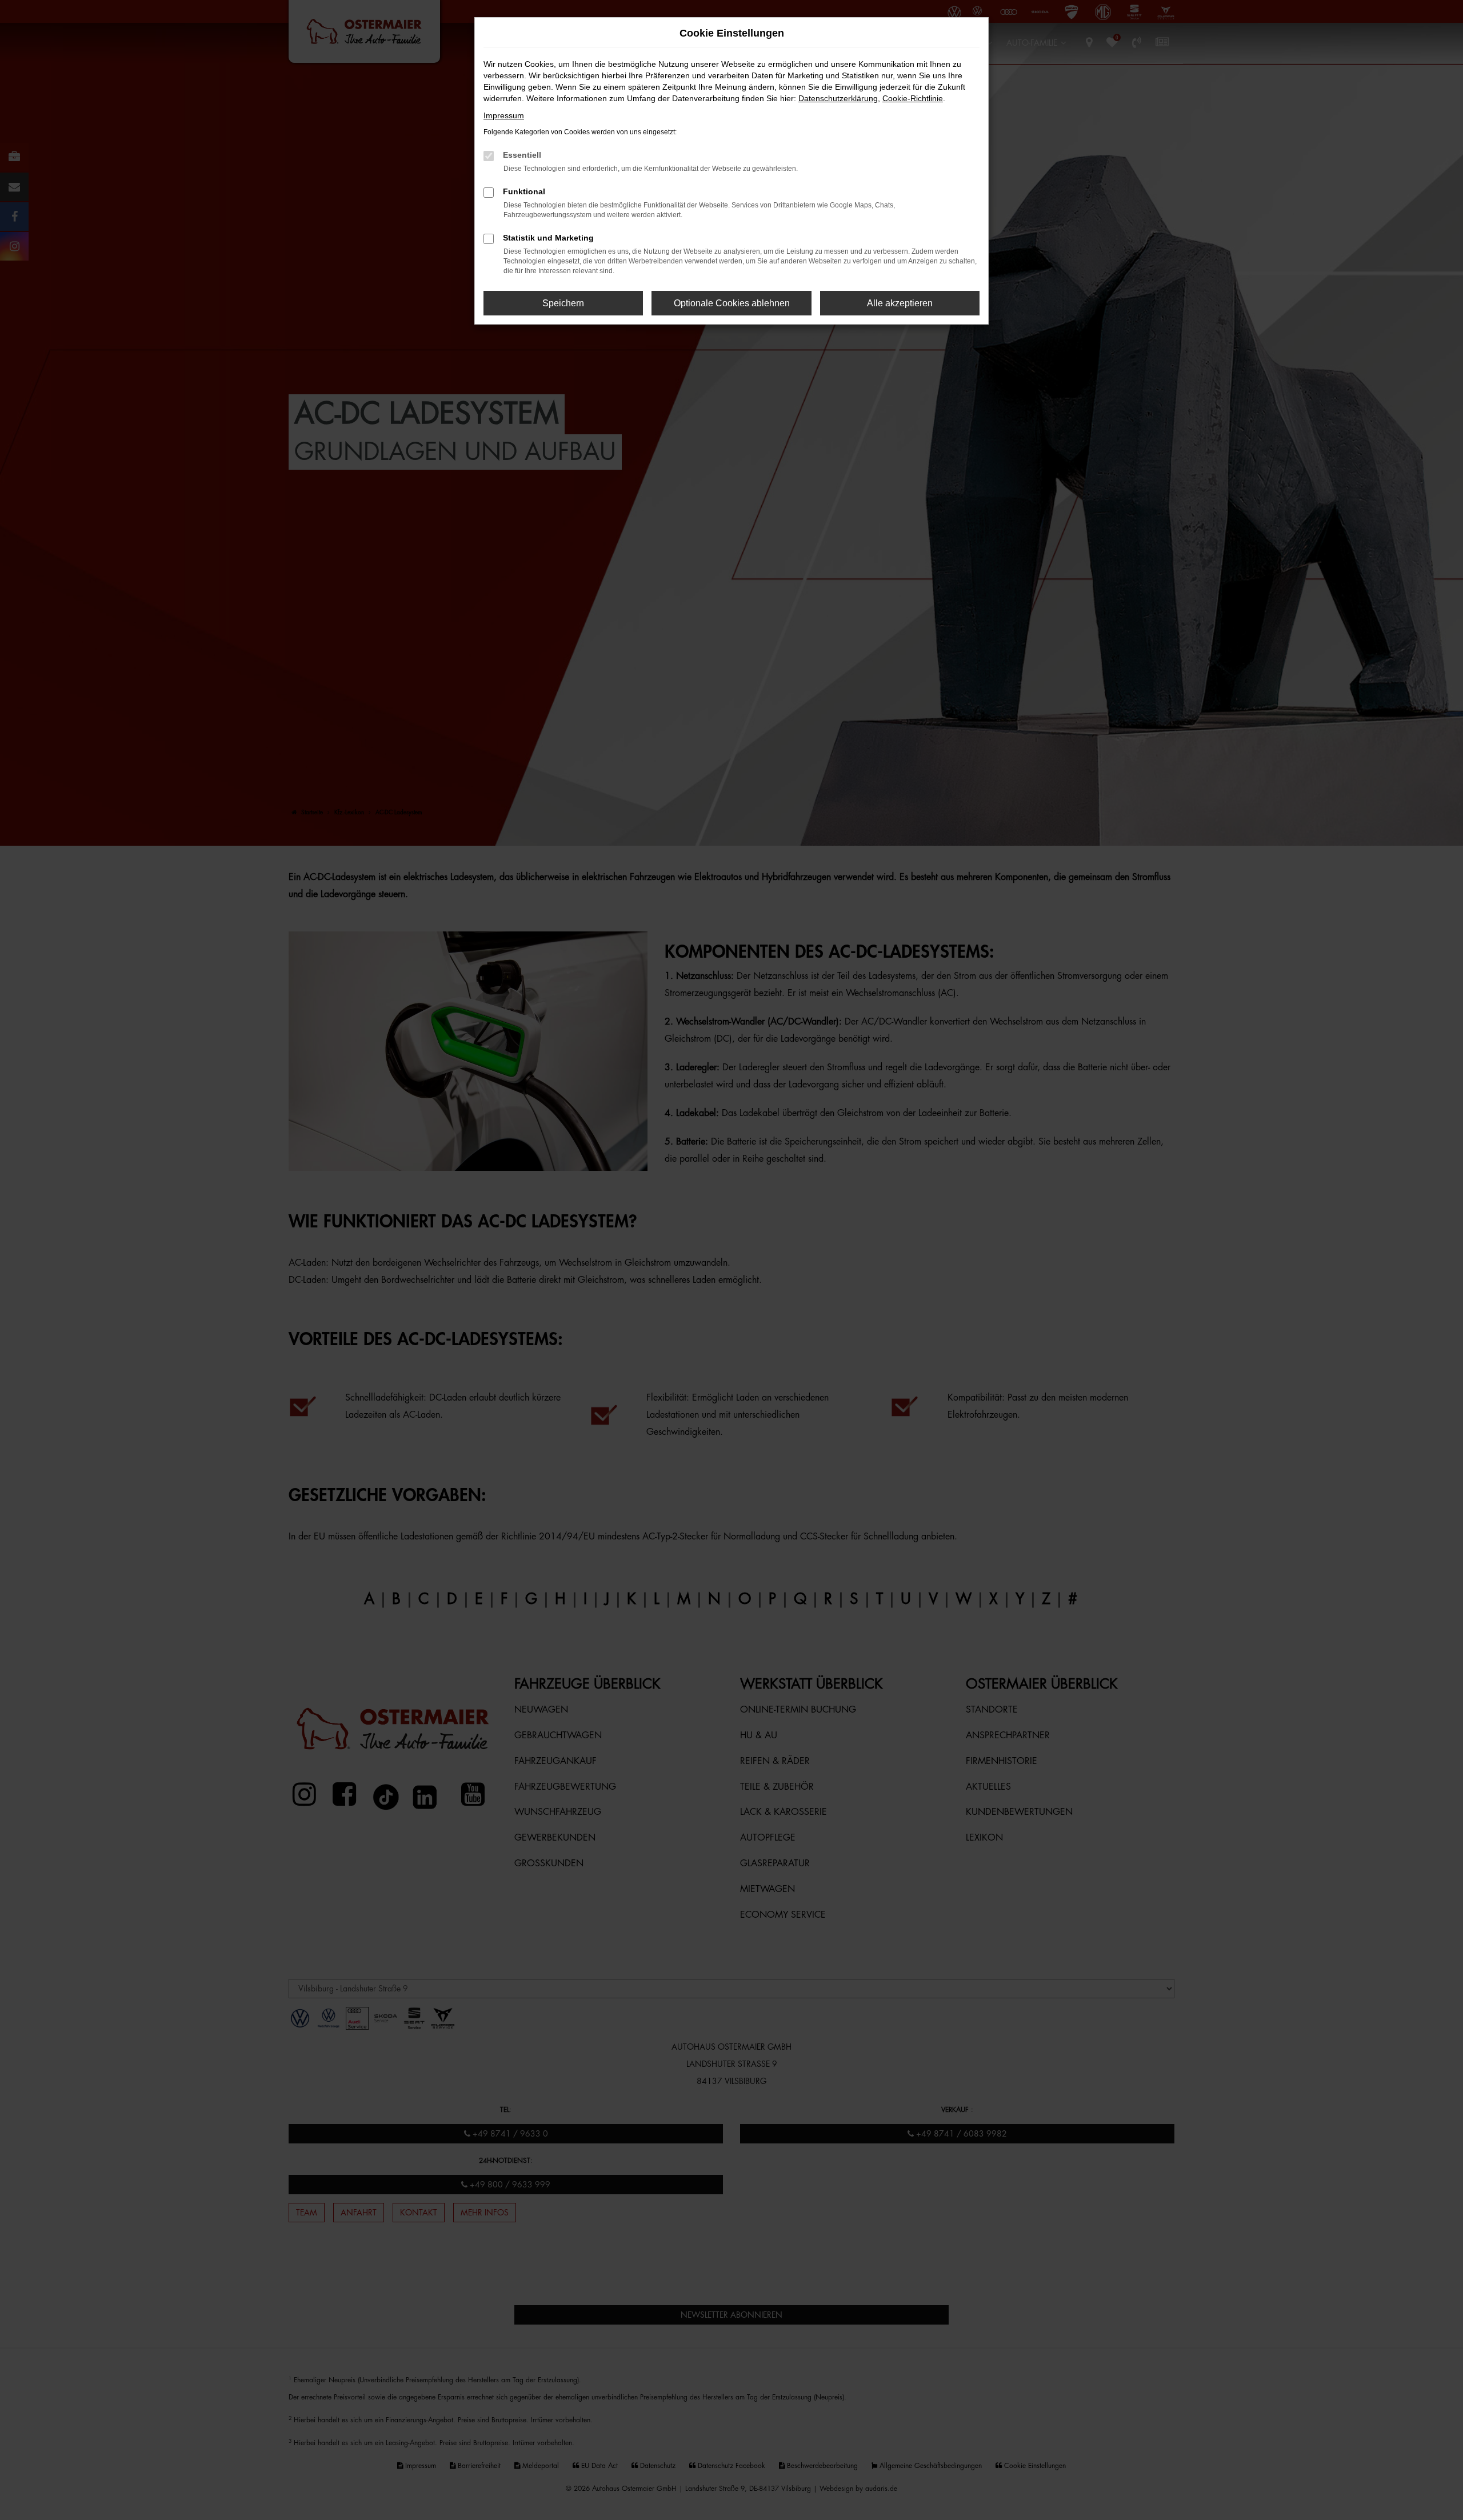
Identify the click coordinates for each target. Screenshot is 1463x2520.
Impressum (504, 115)
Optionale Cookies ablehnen (732, 303)
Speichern (563, 303)
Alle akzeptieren (900, 303)
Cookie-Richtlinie (913, 98)
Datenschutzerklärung (838, 98)
